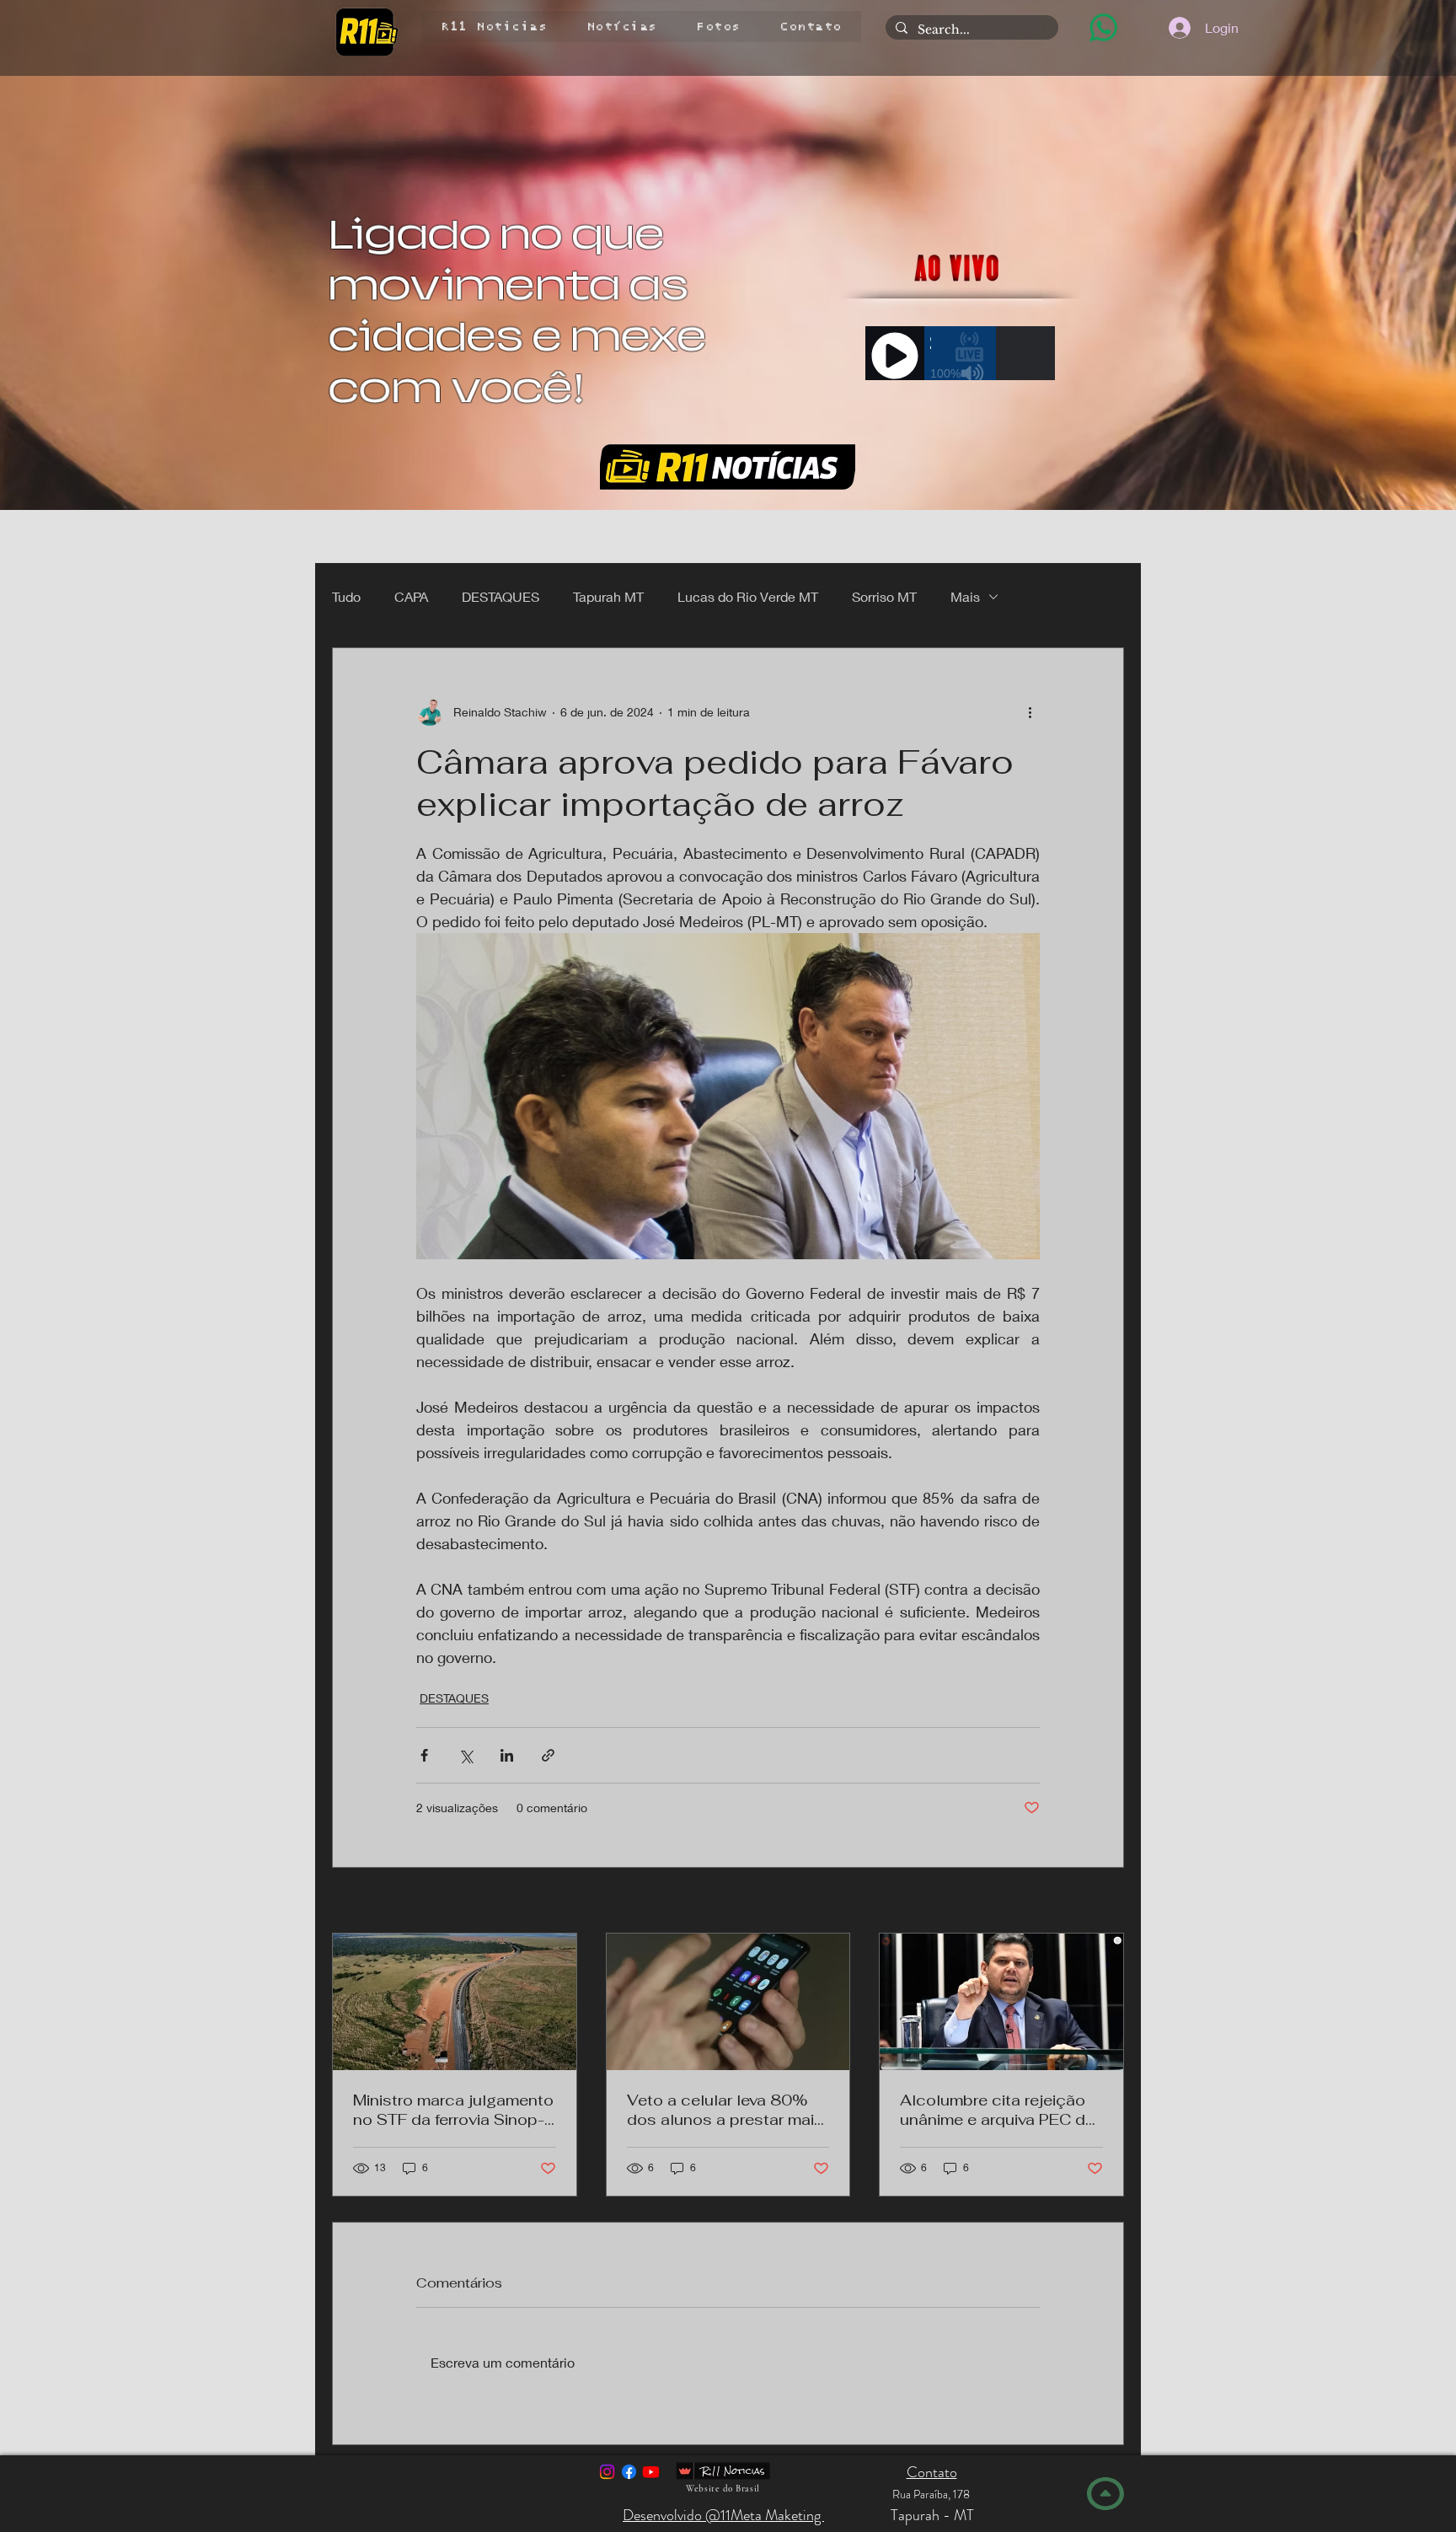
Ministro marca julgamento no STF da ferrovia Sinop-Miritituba (453, 2110)
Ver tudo (1101, 1902)
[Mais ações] (1030, 712)
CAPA (411, 596)
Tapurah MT (608, 596)
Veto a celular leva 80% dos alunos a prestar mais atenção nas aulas (725, 2110)
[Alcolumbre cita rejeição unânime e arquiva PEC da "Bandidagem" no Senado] (1001, 2002)
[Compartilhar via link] (548, 1755)
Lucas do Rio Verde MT (748, 596)
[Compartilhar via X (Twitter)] (466, 1755)
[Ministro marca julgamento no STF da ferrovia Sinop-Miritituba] (455, 2002)
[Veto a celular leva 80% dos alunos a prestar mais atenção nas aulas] (728, 2002)
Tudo (346, 596)
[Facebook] (629, 2472)
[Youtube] (651, 2472)
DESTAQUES (500, 596)
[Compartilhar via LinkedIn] (507, 1755)
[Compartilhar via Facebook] (424, 1755)
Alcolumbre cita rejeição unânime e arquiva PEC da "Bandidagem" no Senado (997, 2110)
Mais (965, 596)
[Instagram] (607, 2472)
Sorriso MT (884, 596)
